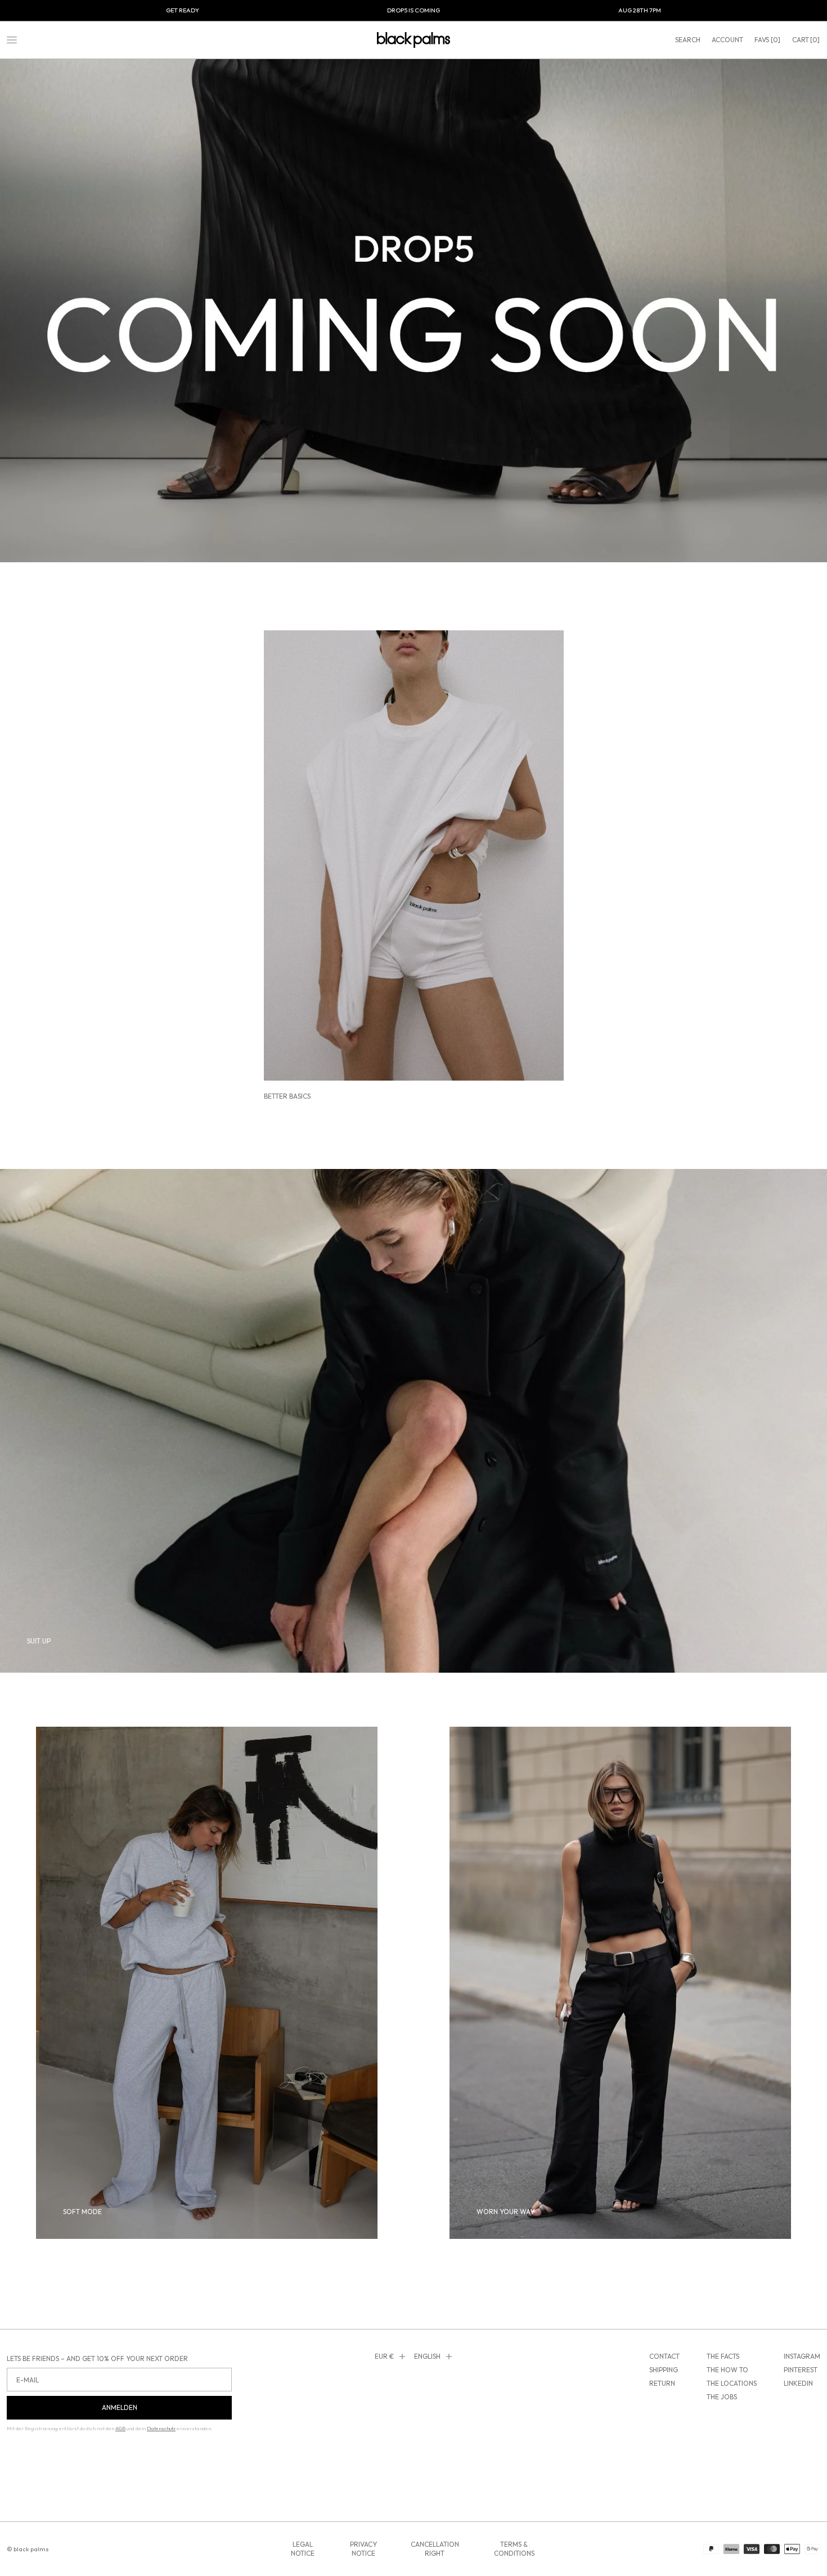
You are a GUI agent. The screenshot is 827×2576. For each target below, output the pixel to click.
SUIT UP (39, 1641)
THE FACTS (723, 2356)
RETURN (662, 2383)
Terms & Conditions (514, 2549)
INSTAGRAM (802, 2356)
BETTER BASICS (287, 1096)
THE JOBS (722, 2397)
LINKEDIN (798, 2383)
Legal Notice (303, 2549)
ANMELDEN (120, 2407)
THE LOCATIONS (732, 2383)
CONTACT (664, 2356)
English (427, 2356)
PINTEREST (801, 2370)
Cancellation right (435, 2549)
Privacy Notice (363, 2549)
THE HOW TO (727, 2370)
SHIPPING (664, 2370)
